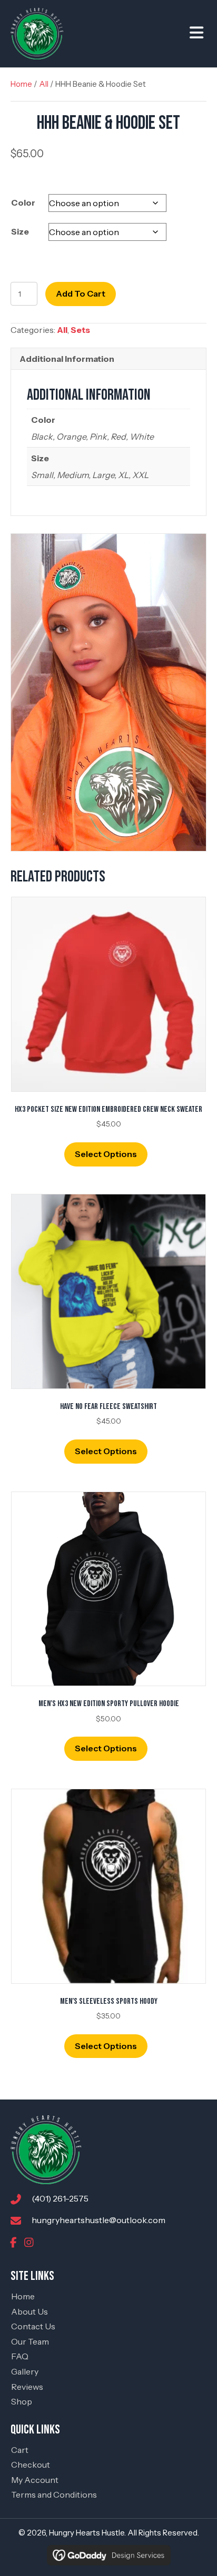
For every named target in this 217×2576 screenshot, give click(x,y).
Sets (80, 330)
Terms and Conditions (54, 2494)
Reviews (27, 2387)
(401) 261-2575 (60, 2198)
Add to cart (81, 293)
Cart (20, 2450)
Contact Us (33, 2326)
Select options (106, 1154)
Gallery (25, 2371)
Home (21, 84)
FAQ (20, 2356)
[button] (13, 2243)
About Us (29, 2311)
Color (23, 202)
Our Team (30, 2341)
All (44, 84)
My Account (35, 2480)
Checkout (31, 2465)
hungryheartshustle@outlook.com (98, 2220)
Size (20, 231)
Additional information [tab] (67, 359)
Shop (22, 2401)
